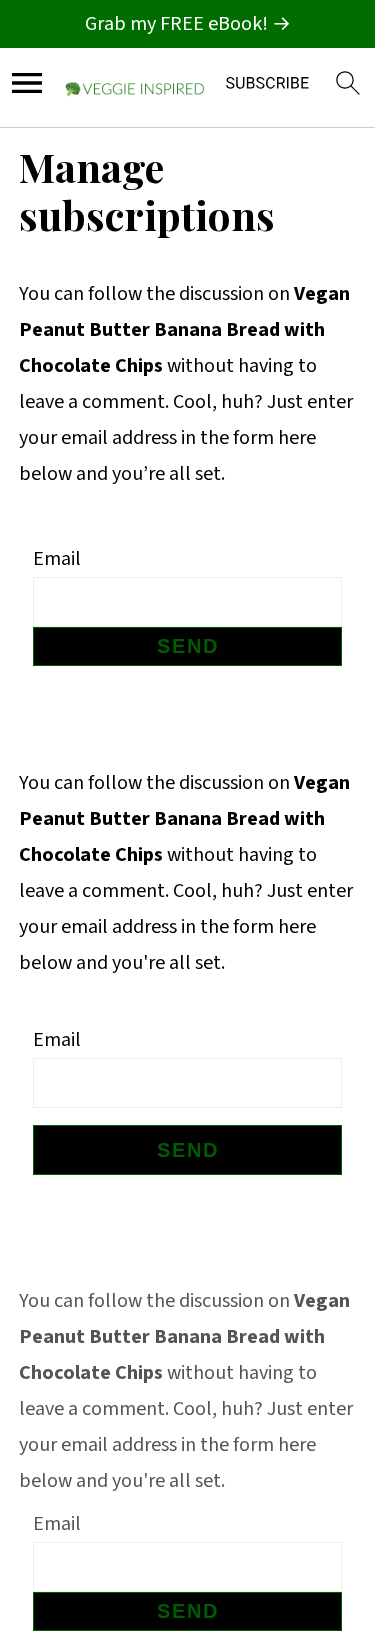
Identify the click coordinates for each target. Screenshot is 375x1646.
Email (57, 559)
